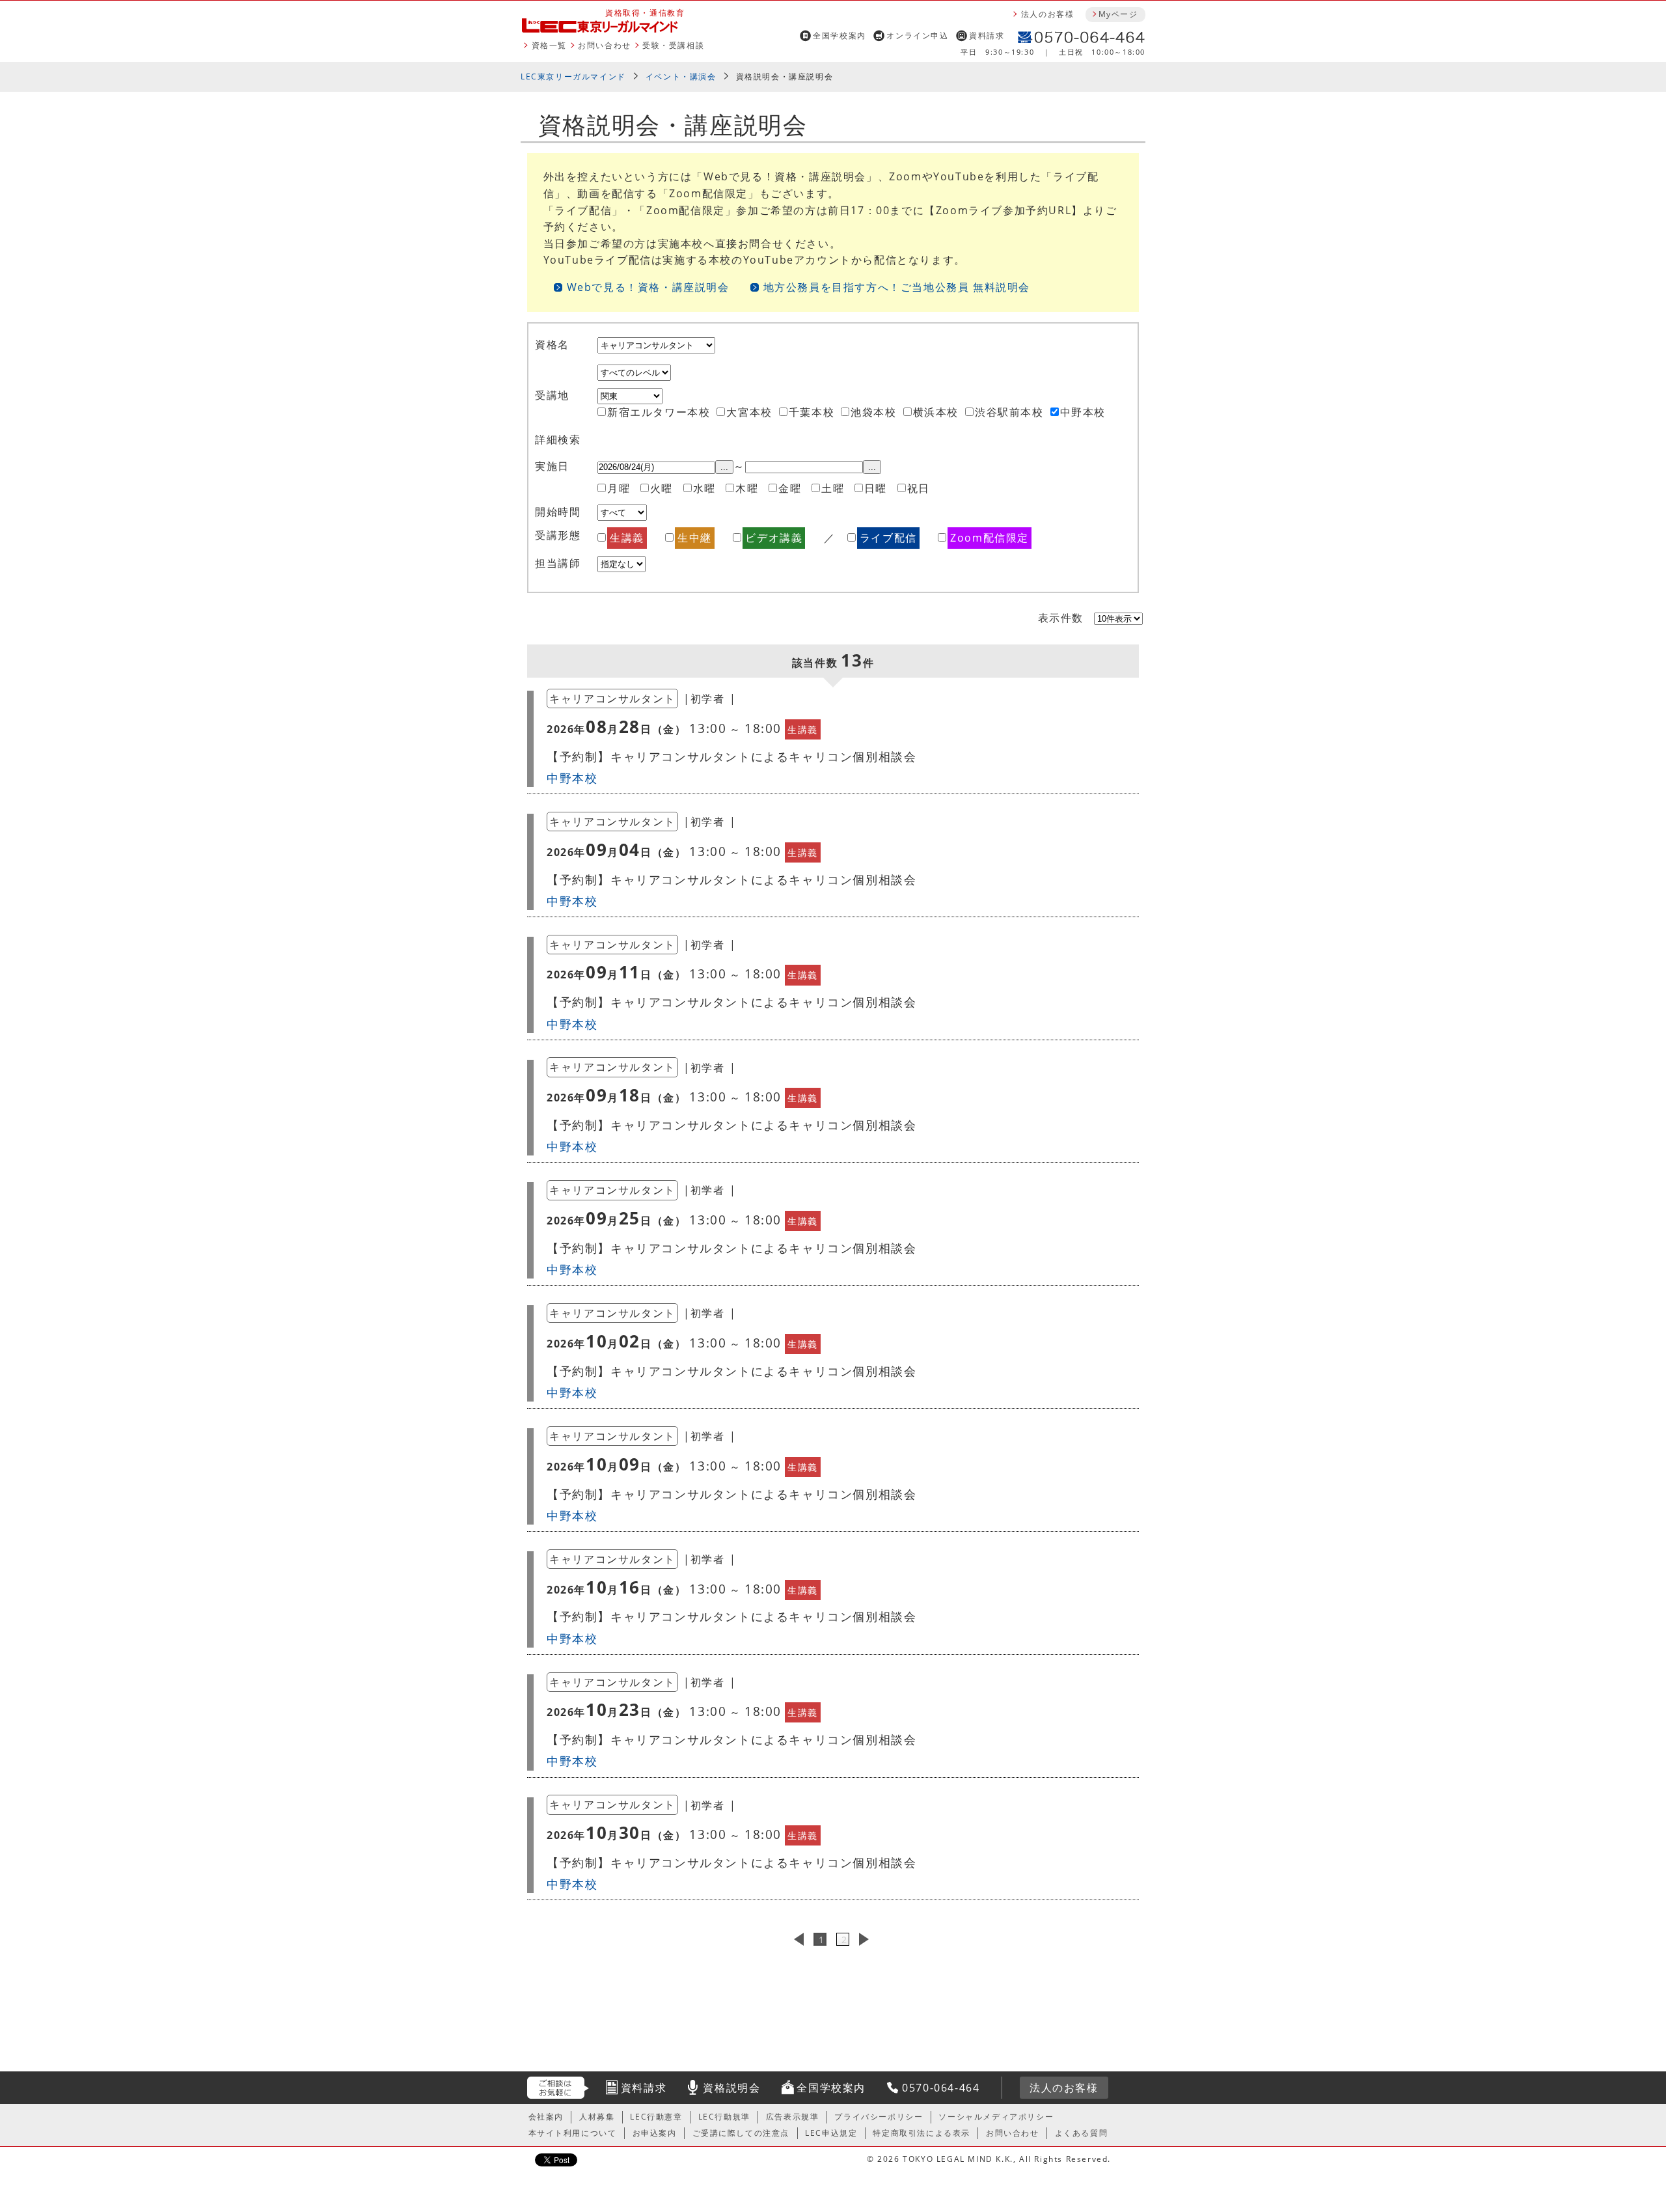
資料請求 (987, 35)
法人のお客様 (1048, 14)
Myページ (1118, 14)
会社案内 (546, 2117)
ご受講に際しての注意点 (741, 2133)
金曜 (790, 488)
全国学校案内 (840, 35)
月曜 (619, 488)
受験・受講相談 (673, 45)
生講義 (627, 538)
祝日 (919, 488)
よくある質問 (1082, 2133)
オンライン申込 (917, 35)
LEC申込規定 (831, 2133)
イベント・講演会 (681, 76)
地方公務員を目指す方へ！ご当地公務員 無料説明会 (897, 287)
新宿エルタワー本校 (659, 412)
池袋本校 (873, 412)
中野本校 (1083, 412)
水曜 (704, 488)
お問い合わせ (605, 45)
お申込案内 (655, 2133)
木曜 (747, 488)
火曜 (662, 488)
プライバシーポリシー (879, 2117)
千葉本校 (812, 412)
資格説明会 (731, 2088)
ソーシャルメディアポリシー (996, 2117)
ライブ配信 (888, 538)
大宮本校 (749, 412)
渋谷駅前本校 (1009, 412)
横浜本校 (936, 412)
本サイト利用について (573, 2133)
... (724, 467)
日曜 (876, 488)
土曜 (833, 488)
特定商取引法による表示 (922, 2133)
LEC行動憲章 (656, 2117)
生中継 (695, 538)
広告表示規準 (793, 2117)
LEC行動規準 (724, 2117)
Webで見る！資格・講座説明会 (648, 287)
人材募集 (597, 2117)
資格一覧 (549, 45)
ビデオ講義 (774, 538)
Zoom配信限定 (990, 538)
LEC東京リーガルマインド (573, 76)
